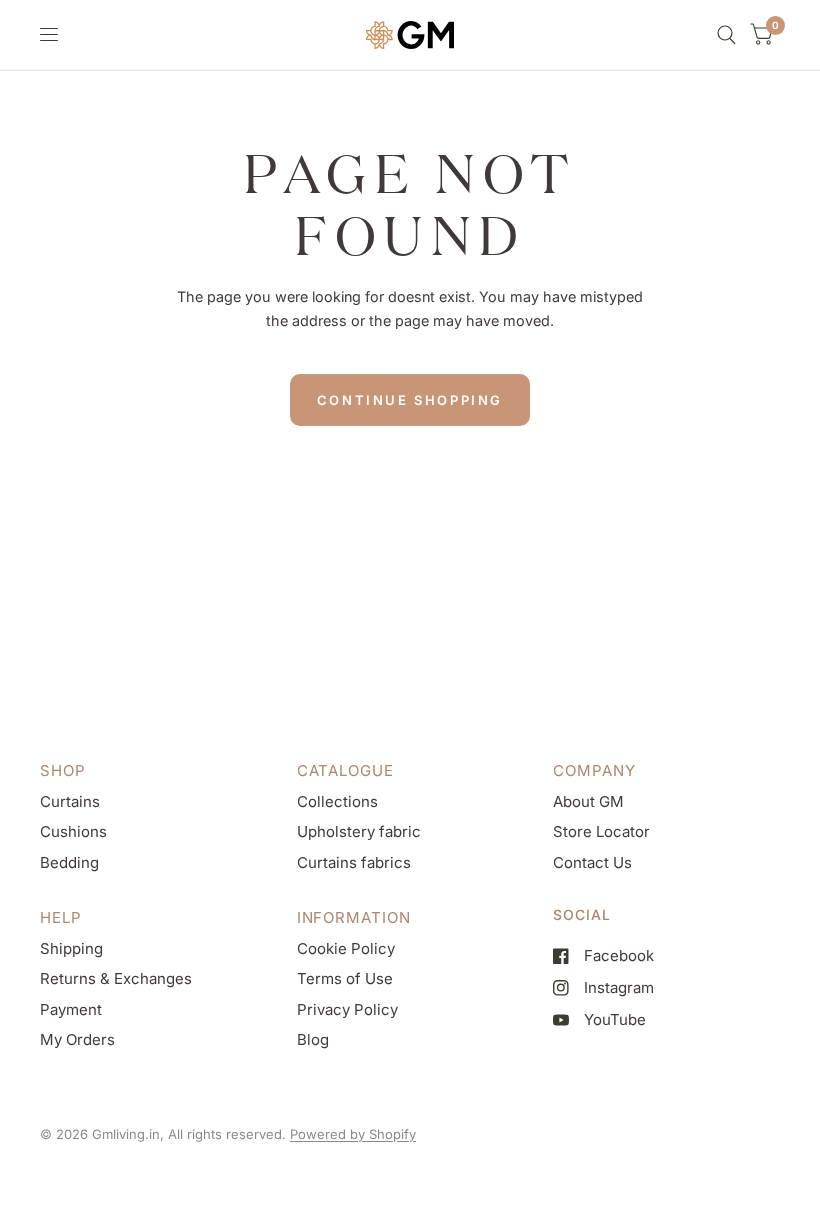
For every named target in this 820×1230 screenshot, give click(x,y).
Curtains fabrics (354, 862)
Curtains (70, 801)
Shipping (71, 948)
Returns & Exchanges (116, 978)
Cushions (73, 831)
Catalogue (345, 770)
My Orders (77, 1039)
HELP (61, 917)
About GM (588, 801)
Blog (313, 1039)
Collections (337, 801)
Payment (71, 1009)
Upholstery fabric (359, 831)
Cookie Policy (346, 948)
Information (354, 917)
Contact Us (592, 862)
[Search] (726, 35)
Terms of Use (345, 978)
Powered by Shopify (353, 1134)
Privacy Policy (347, 1009)
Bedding (69, 862)
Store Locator (601, 831)
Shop (63, 770)
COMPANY (594, 770)
